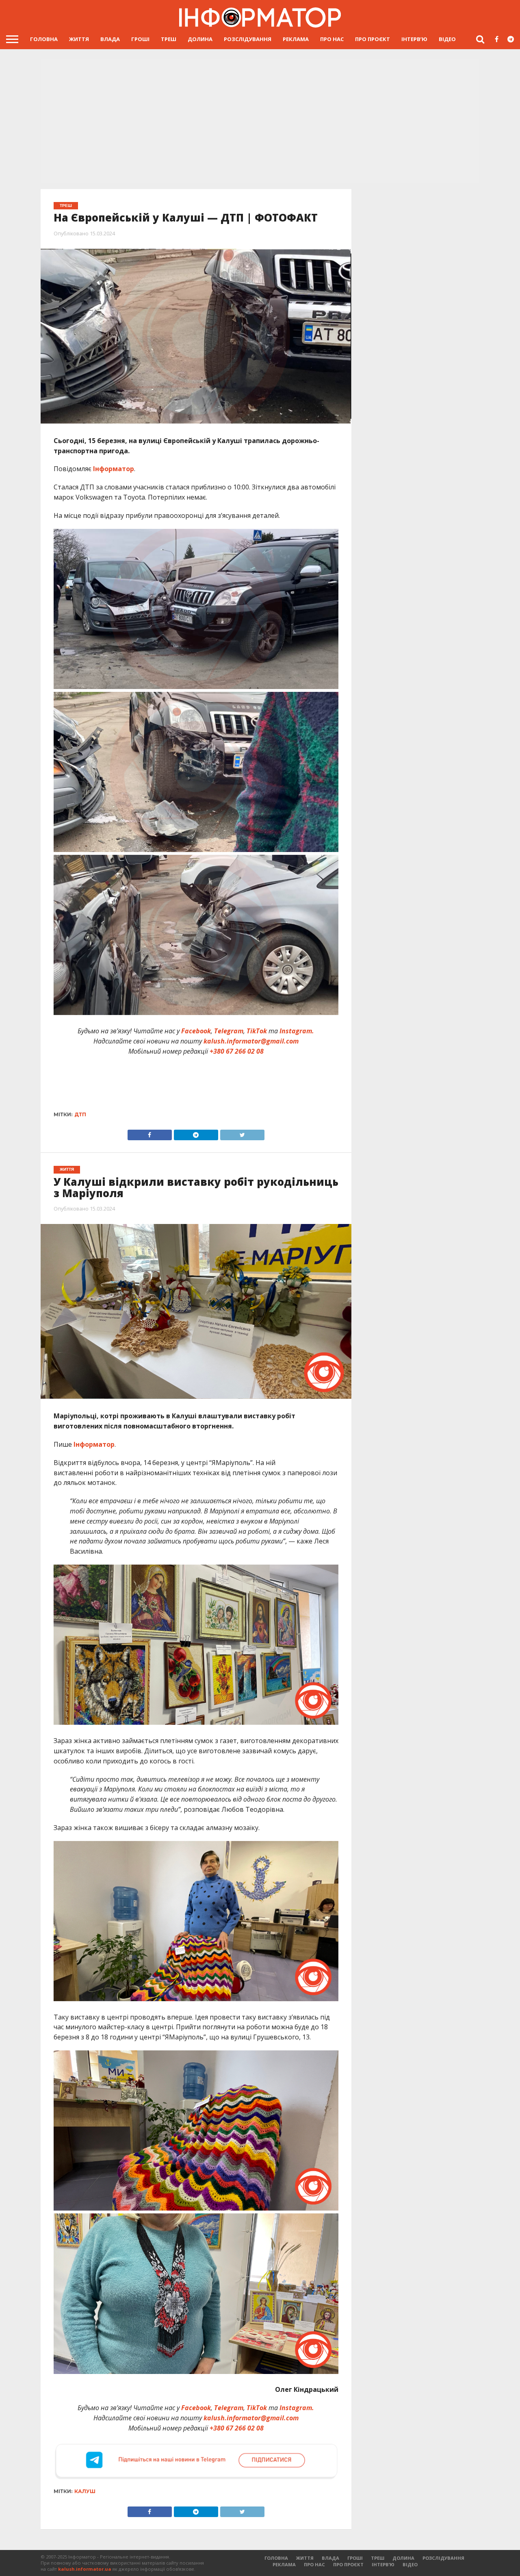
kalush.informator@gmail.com (251, 1041)
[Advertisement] (260, 122)
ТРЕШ (169, 39)
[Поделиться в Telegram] (196, 2510)
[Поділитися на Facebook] (150, 1133)
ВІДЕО (447, 39)
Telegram (229, 1031)
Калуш (85, 2491)
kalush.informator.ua (85, 2569)
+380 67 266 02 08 (237, 1051)
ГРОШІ (140, 39)
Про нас (332, 39)
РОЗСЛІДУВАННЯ (248, 39)
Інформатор (114, 469)
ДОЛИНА (200, 39)
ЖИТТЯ (79, 39)
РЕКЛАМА (296, 39)
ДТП (80, 1114)
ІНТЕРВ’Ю (414, 39)
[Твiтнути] (242, 1133)
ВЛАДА (110, 39)
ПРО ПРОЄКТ (373, 39)
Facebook (196, 1031)
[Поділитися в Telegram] (196, 1133)
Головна (44, 39)
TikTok (257, 1031)
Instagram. (297, 1031)
